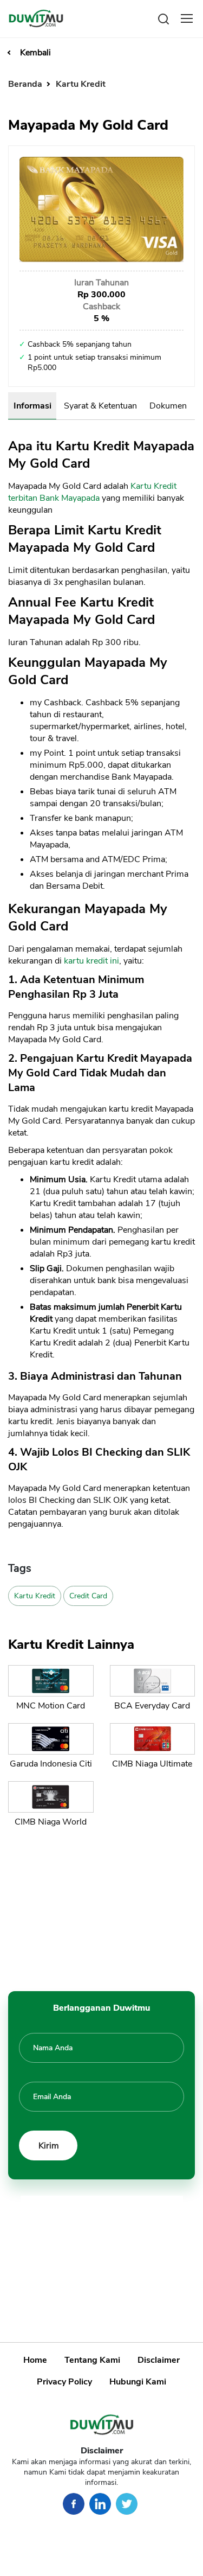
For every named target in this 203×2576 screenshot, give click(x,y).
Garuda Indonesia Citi (51, 1764)
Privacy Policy (64, 2382)
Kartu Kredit (81, 84)
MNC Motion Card (51, 1706)
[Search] (163, 18)
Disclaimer (159, 2360)
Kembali (35, 53)
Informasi (32, 406)
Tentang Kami (92, 2360)
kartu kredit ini (91, 961)
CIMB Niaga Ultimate (152, 1764)
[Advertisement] (102, 1907)
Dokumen (168, 406)
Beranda (26, 84)
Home (35, 2360)
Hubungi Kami (138, 2382)
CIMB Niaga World (51, 1822)
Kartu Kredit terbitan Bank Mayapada (92, 492)
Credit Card (88, 1596)
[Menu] (187, 18)
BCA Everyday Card (152, 1706)
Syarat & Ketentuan (100, 406)
